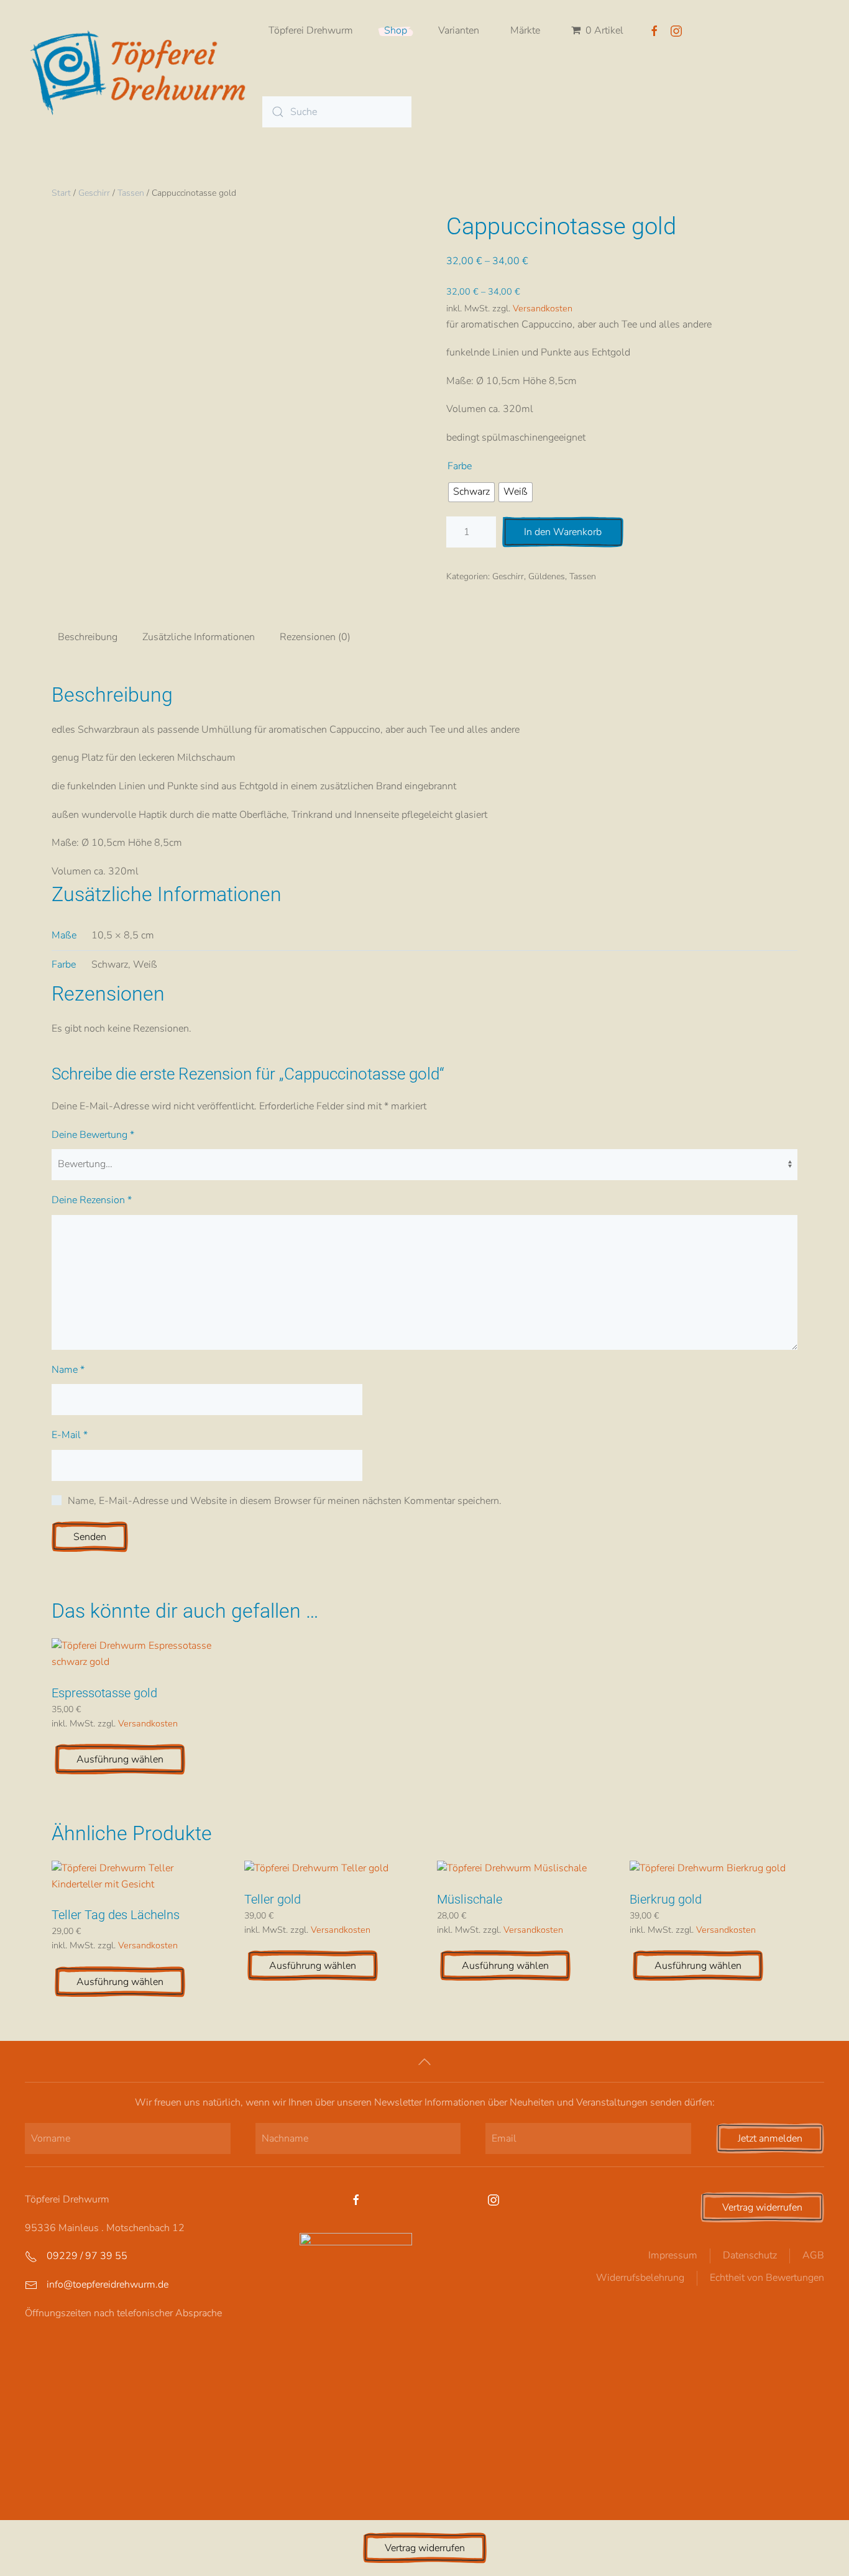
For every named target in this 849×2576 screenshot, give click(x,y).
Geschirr (94, 193)
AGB (813, 2255)
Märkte (525, 30)
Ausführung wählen (120, 1759)
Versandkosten (543, 308)
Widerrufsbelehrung (640, 2278)
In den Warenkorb (563, 532)
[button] (424, 2062)
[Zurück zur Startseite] (144, 71)
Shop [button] (396, 30)
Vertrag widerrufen (762, 2207)
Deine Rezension (92, 1200)
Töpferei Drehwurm (311, 30)
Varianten (459, 30)
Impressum (673, 2255)
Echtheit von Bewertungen (767, 2278)
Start (61, 193)
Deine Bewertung (93, 1135)
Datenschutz (750, 2255)
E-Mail (70, 1435)
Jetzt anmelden (770, 2138)
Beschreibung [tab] (88, 637)
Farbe (460, 466)
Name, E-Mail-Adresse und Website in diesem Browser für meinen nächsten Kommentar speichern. (285, 1501)
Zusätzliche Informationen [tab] (199, 637)
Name (68, 1370)
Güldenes (547, 576)
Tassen (131, 193)
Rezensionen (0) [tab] (315, 637)
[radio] (471, 492)
